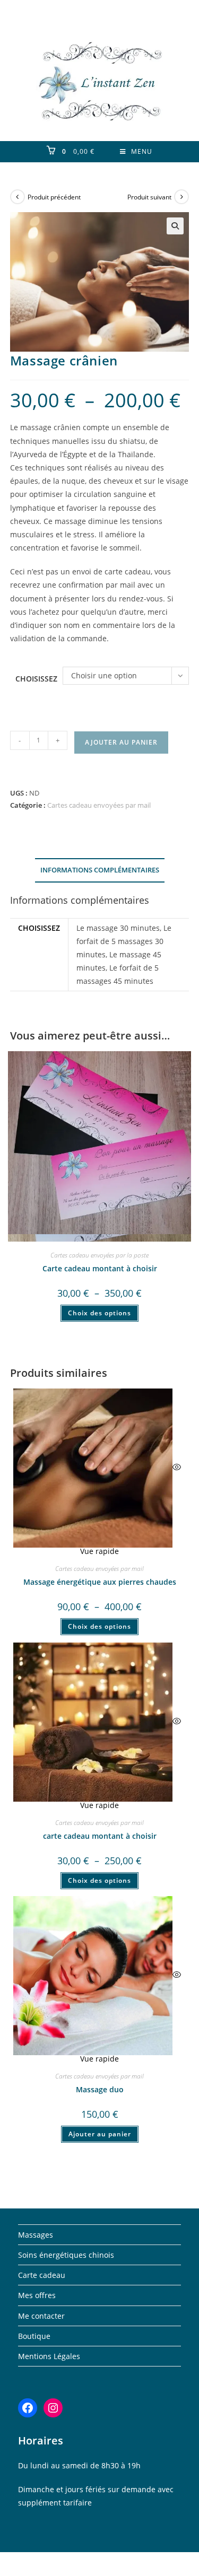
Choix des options (99, 1313)
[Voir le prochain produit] (181, 197)
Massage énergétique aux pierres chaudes (100, 1582)
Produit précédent (54, 197)
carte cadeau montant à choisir (100, 1836)
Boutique (34, 2336)
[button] (175, 226)
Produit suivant (149, 197)
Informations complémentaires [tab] (100, 870)
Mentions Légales (49, 2356)
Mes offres (37, 2295)
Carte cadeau (42, 2275)
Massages (36, 2235)
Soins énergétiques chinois (66, 2255)
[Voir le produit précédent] (18, 197)
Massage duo (100, 2089)
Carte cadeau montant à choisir (100, 1268)
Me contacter (41, 2316)
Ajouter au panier (121, 742)
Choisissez (36, 679)
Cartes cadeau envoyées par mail (99, 805)
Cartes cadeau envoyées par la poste (99, 1255)
